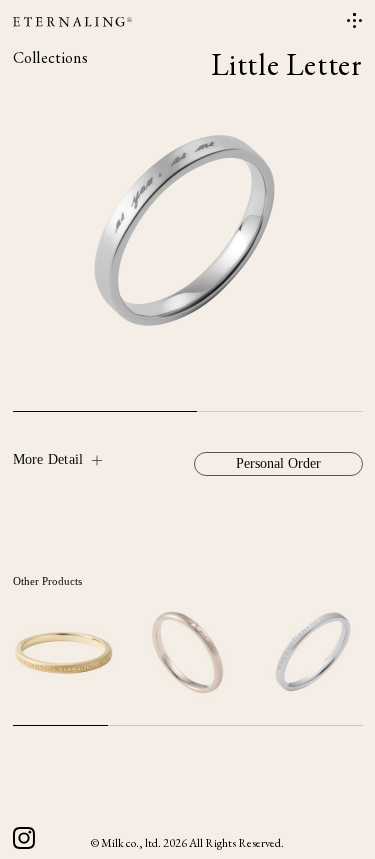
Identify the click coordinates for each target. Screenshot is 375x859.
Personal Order (278, 463)
